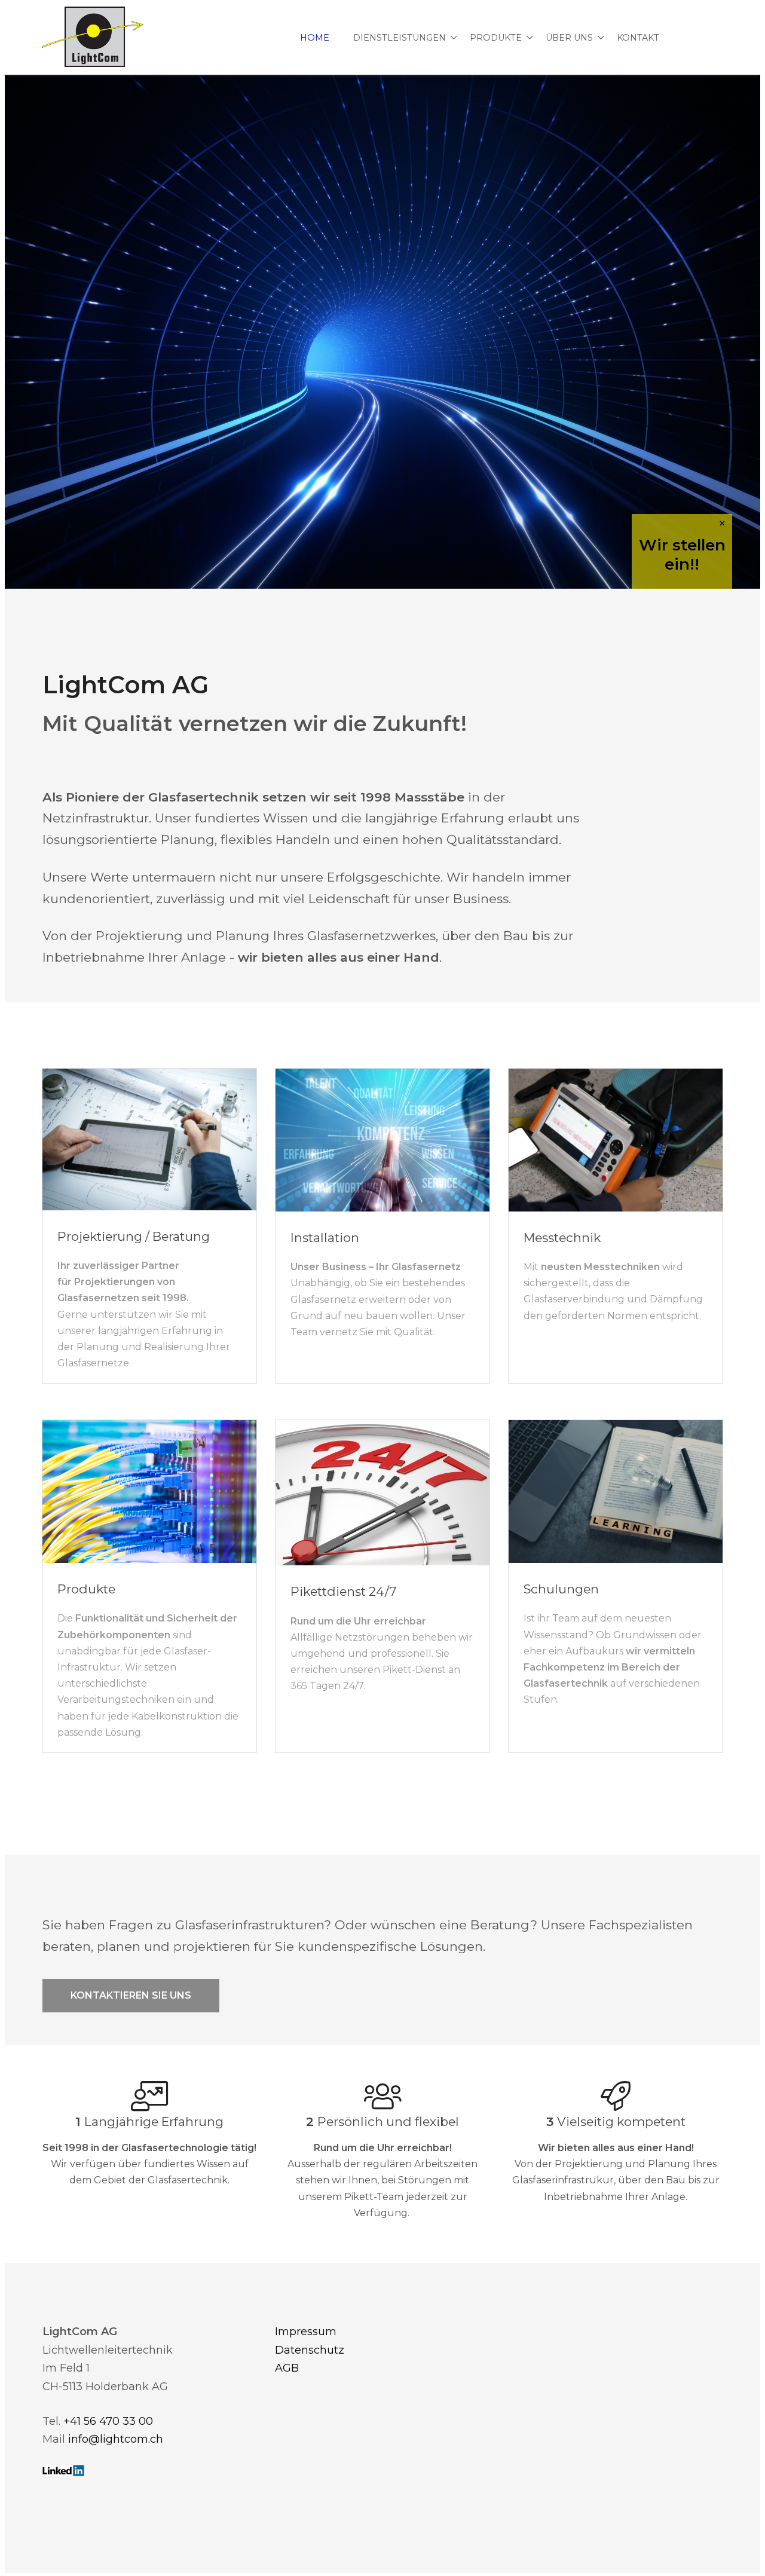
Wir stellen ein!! (682, 555)
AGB (287, 2368)
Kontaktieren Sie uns (131, 1995)
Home (315, 38)
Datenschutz (310, 2350)
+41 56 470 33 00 (108, 2421)
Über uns (569, 38)
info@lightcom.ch (116, 2439)
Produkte (496, 38)
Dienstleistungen (400, 38)
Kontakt (638, 38)
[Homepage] (93, 38)
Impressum (306, 2332)
